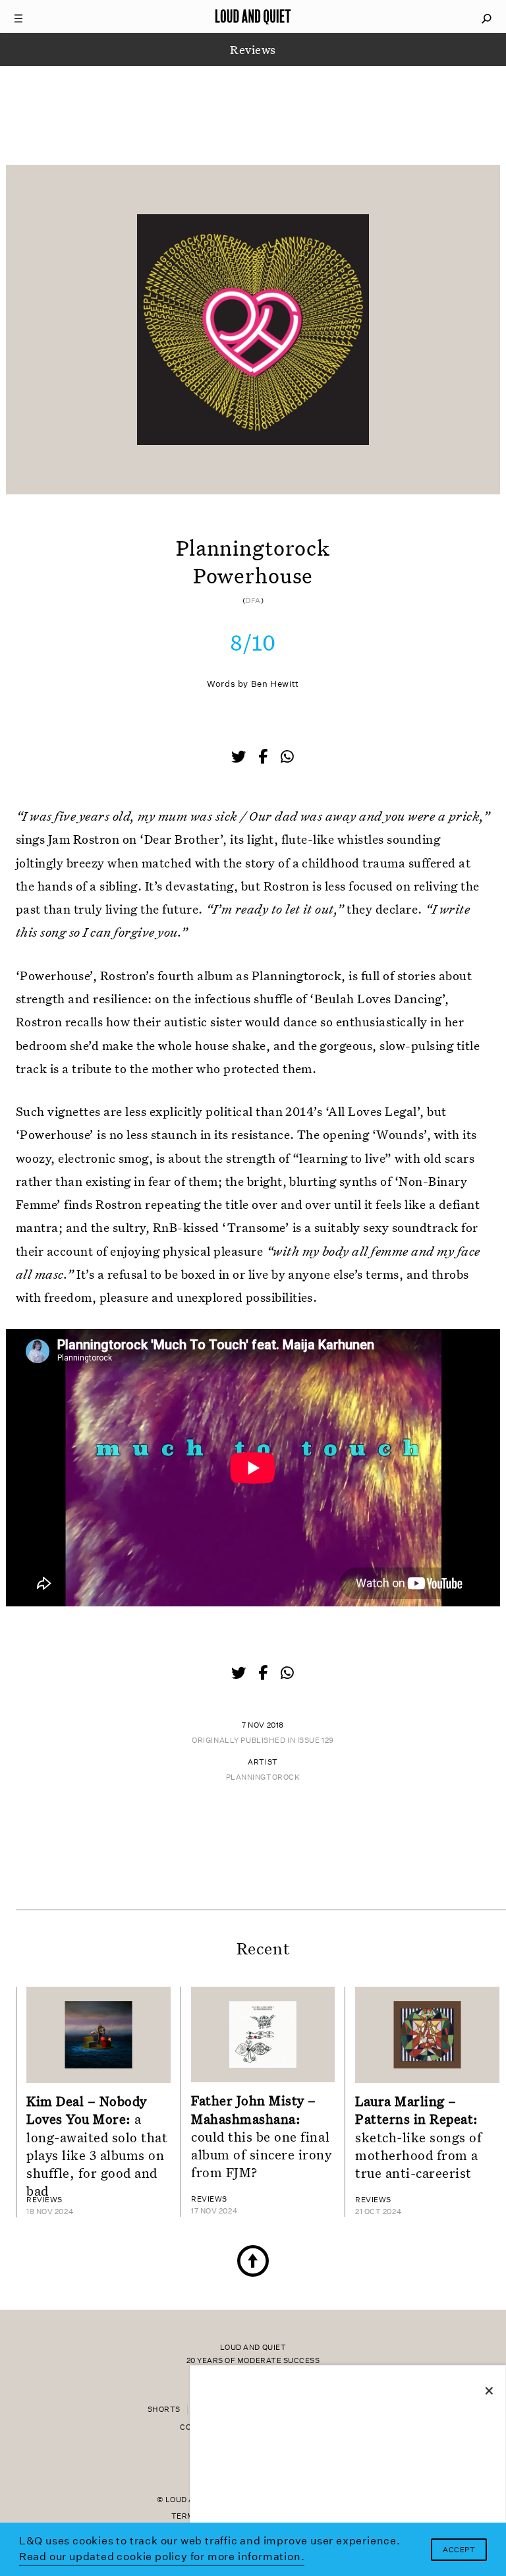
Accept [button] (459, 2550)
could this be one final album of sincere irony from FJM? (262, 2136)
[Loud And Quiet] (253, 16)
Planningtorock (263, 1777)
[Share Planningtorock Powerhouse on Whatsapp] (287, 757)
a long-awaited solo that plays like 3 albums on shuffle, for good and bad (97, 2146)
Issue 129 (316, 1741)
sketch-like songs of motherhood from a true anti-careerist (419, 2137)
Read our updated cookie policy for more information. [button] (162, 2557)
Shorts (164, 2410)
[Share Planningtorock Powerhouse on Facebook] (264, 758)
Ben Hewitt (275, 684)
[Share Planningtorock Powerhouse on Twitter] (240, 758)
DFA (253, 601)
